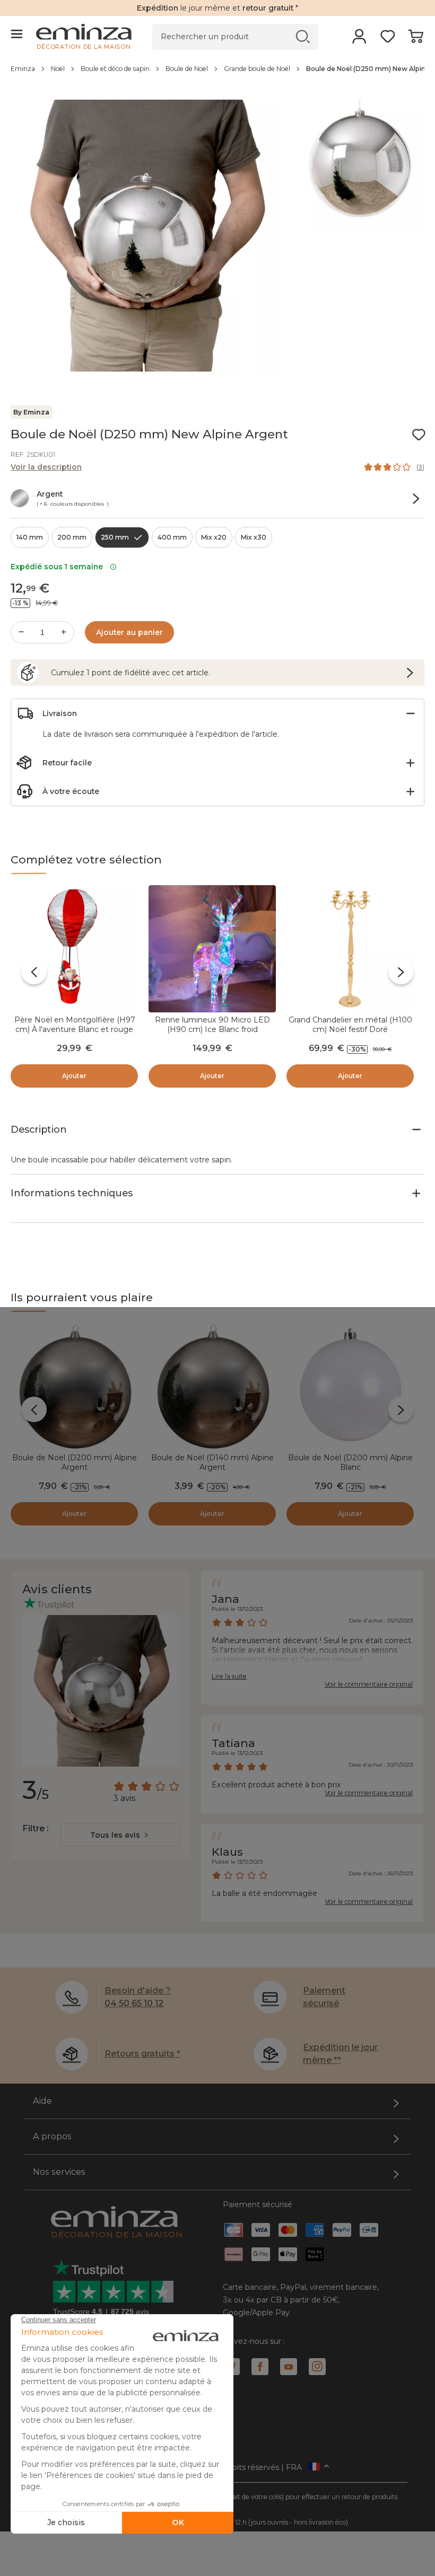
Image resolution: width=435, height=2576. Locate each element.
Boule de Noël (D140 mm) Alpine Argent (212, 1462)
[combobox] (120, 1835)
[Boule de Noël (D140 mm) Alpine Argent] (212, 1387)
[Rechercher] (303, 36)
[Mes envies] (388, 40)
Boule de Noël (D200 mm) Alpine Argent (75, 1462)
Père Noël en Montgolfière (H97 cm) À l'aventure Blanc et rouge (75, 1025)
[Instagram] (317, 2367)
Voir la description (46, 467)
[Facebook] (260, 2367)
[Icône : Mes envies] (419, 435)
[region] (217, 74)
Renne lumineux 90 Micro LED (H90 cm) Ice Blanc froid (212, 1025)
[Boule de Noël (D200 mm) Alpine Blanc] (350, 1387)
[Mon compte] (359, 40)
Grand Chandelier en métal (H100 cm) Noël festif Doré (350, 1025)
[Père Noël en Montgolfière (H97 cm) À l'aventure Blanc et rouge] (74, 949)
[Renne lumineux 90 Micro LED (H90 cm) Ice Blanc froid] (212, 949)
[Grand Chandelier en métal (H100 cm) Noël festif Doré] (350, 949)
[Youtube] (289, 2367)
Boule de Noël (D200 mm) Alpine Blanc (350, 1462)
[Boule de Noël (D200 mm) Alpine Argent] (74, 1387)
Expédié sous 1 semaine (59, 567)
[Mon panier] (416, 40)
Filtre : (35, 1828)
